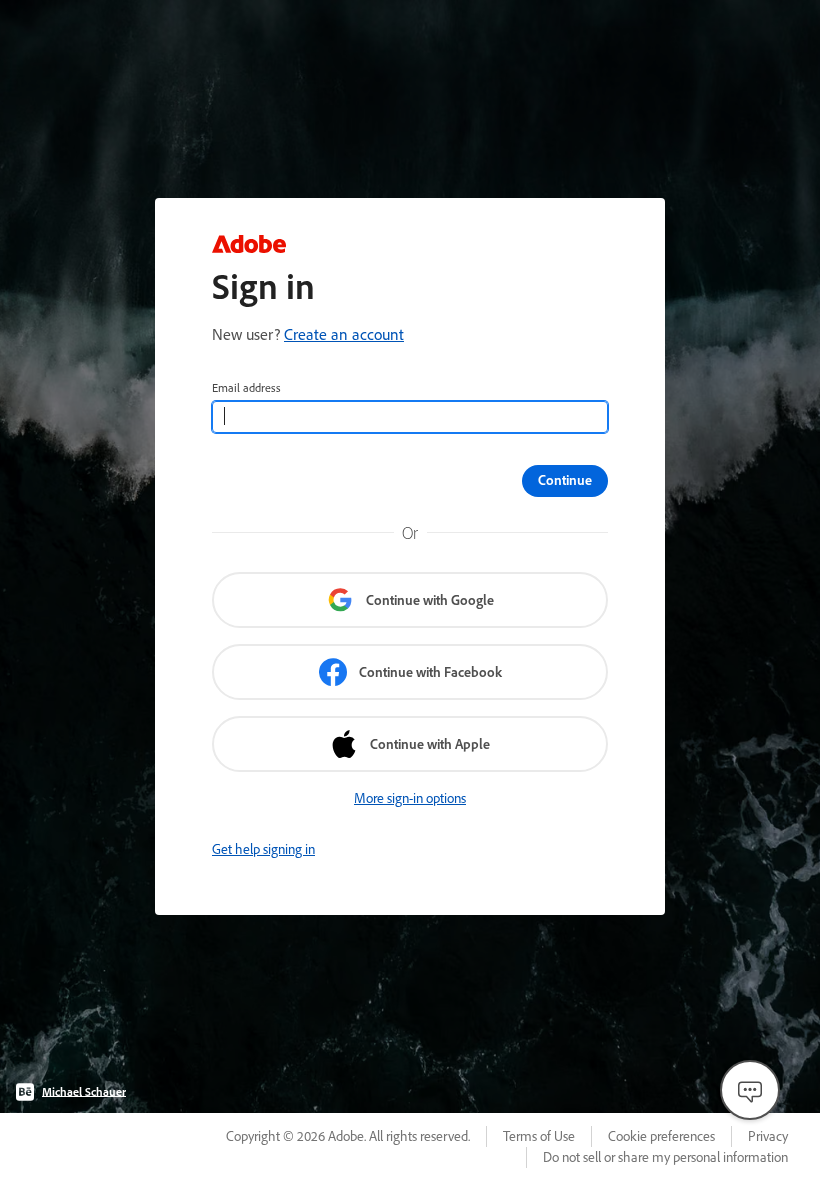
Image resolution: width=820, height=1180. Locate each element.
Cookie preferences (661, 1136)
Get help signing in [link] (263, 849)
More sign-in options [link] (410, 798)
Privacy (768, 1136)
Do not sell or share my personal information (665, 1157)
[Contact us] (750, 1090)
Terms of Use (539, 1136)
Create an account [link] (344, 334)
